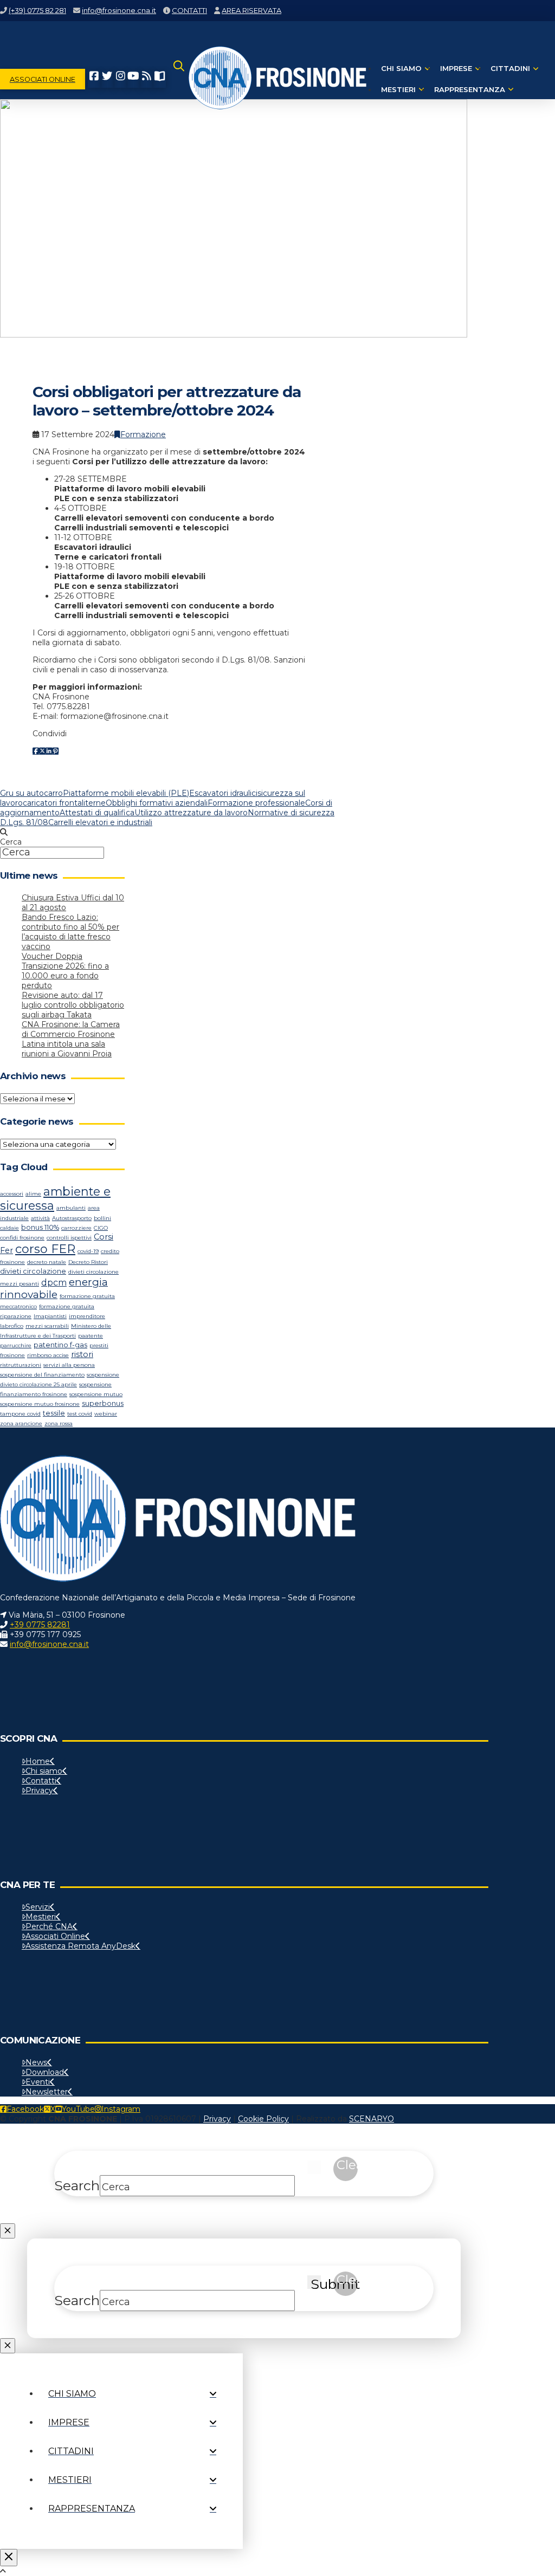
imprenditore (87, 1316)
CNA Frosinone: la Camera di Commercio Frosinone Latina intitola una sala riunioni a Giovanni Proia (71, 1039)
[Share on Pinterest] (55, 751)
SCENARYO (372, 2119)
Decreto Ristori (88, 1262)
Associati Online (55, 1936)
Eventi (38, 2082)
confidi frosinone (22, 1238)
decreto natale (47, 1262)
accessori (12, 1194)
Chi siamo (44, 1771)
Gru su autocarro (31, 793)
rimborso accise (48, 1355)
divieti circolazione (33, 1271)
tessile (54, 1413)
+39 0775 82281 (40, 1625)
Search (77, 2185)
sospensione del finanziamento (42, 1375)
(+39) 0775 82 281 (37, 10)
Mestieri (41, 1917)
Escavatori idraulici (223, 793)
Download (45, 2072)
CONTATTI (189, 10)
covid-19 (88, 1251)
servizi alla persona (69, 1365)
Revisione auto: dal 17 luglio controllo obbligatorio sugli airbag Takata (73, 1005)
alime (33, 1194)
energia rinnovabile (54, 1288)
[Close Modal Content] (8, 2231)
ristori (82, 1354)
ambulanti (71, 1208)
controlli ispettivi (69, 1238)
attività (40, 1218)
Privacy (39, 1790)
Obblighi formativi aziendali (157, 803)
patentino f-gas (60, 1345)
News (36, 2062)
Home (38, 1761)
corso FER (45, 1249)
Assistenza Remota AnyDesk (80, 1946)
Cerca (11, 842)
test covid (80, 1414)
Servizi (38, 1907)
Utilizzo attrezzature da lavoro (191, 813)
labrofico (12, 1326)
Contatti (41, 1781)
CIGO (101, 1228)
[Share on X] (42, 751)
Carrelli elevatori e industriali (100, 822)
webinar (106, 1414)
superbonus (103, 1403)
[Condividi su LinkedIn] (49, 751)
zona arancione (21, 1423)
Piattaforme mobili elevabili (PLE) (126, 793)
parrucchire (16, 1345)
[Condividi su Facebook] (36, 751)
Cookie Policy (263, 2119)
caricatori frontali (54, 803)
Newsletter (47, 2092)
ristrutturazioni (21, 1365)
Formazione (143, 434)
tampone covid (20, 1414)
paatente (91, 1336)
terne (95, 803)
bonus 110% (40, 1227)
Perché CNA (49, 1926)
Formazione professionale (256, 803)
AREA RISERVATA (251, 10)
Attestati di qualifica (97, 813)
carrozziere (76, 1228)
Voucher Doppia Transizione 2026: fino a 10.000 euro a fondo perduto (65, 971)
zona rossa (59, 1423)
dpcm (54, 1283)
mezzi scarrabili (47, 1326)
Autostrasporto (72, 1218)
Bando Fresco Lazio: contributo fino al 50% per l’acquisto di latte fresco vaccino (70, 932)
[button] (179, 79)
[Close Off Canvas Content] (9, 2558)
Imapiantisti (50, 1316)
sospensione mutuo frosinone (40, 1404)
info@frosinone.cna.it (119, 10)
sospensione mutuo (96, 1394)
